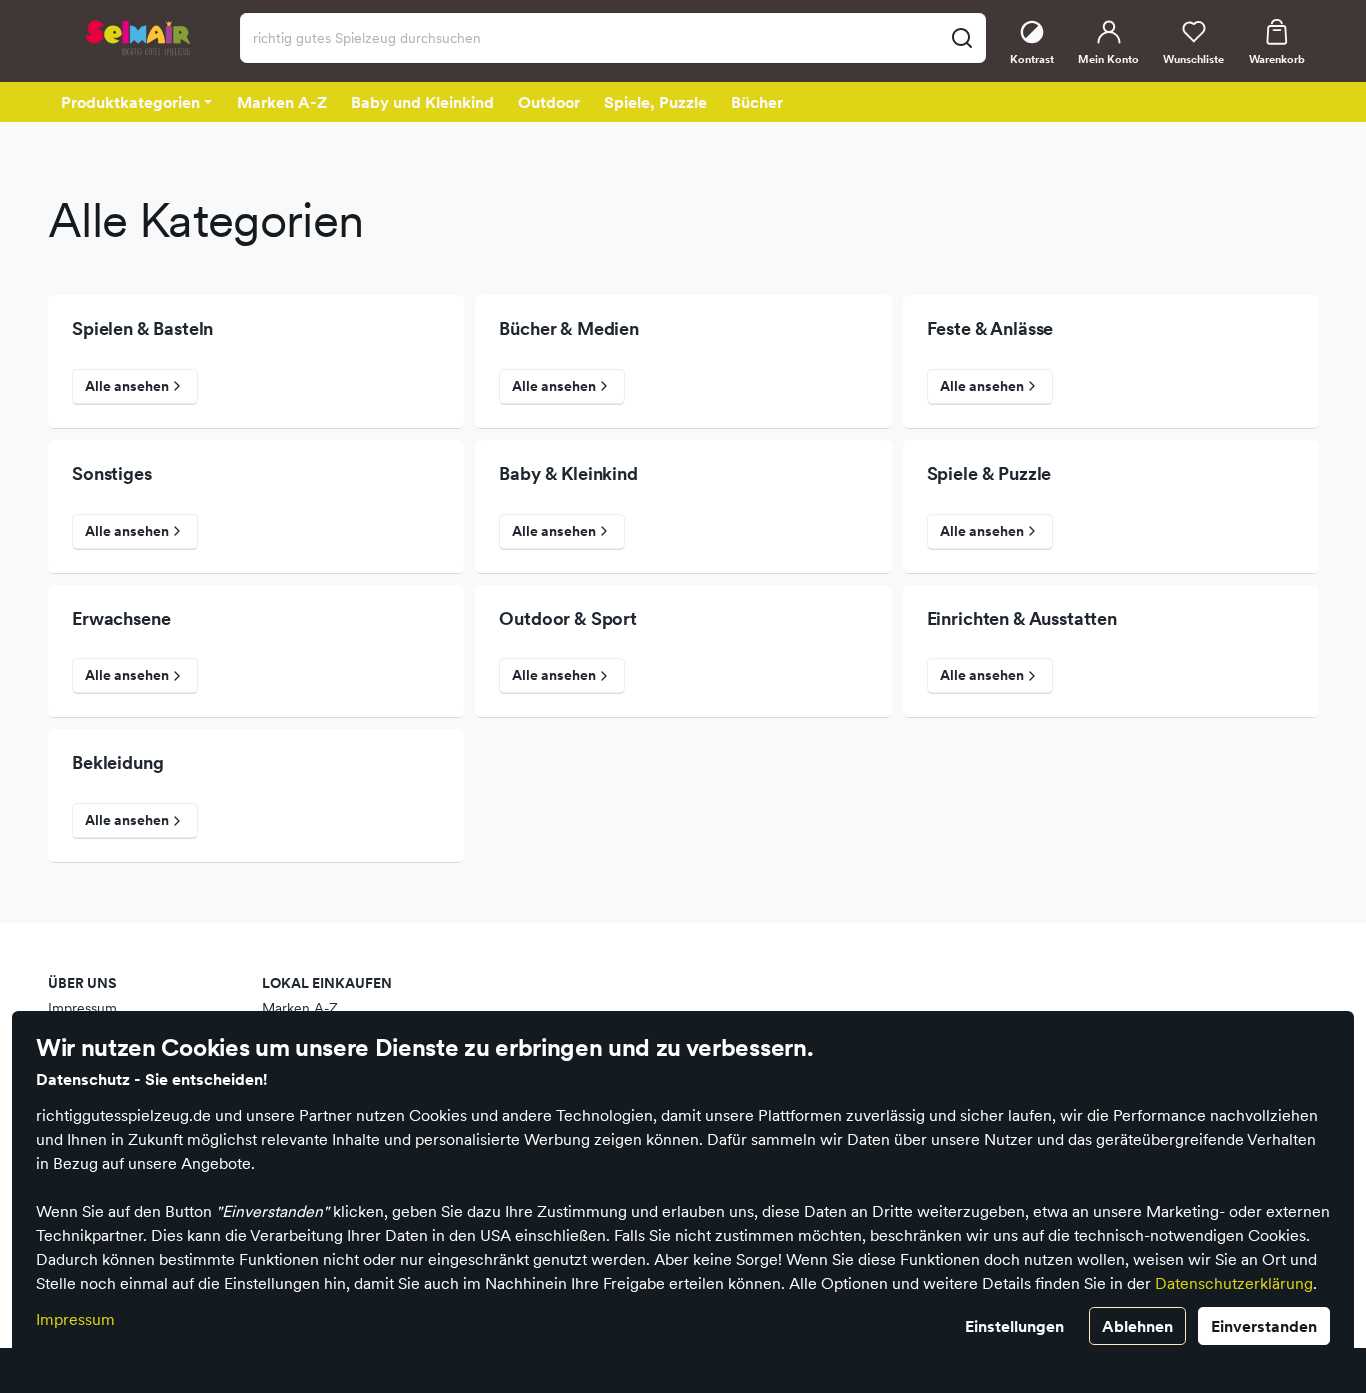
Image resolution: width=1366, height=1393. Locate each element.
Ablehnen (1137, 1326)
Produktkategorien (130, 102)
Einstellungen (1014, 1326)
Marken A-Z (300, 1008)
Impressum (75, 1319)
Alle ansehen (127, 386)
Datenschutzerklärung (1234, 1283)
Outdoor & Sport (568, 619)
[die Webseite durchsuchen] (961, 38)
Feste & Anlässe (990, 329)
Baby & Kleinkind (568, 474)
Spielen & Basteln (142, 329)
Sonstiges (112, 474)
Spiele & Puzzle (989, 474)
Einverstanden (1264, 1326)
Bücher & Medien (569, 329)
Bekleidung (117, 763)
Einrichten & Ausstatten (1022, 619)
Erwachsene (121, 619)
